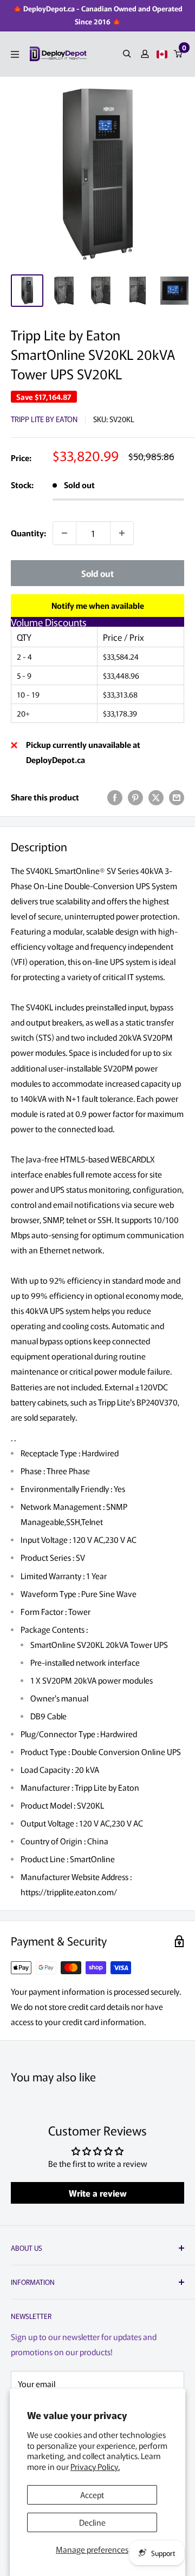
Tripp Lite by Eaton (44, 419)
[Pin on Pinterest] (135, 797)
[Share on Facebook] (115, 797)
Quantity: (28, 533)
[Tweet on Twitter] (156, 797)
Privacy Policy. (95, 2466)
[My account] (145, 54)
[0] (178, 54)
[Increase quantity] (122, 533)
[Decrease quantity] (64, 533)
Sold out (97, 573)
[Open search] (127, 54)
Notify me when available (98, 605)
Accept (92, 2495)
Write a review (98, 2193)
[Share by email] (177, 797)
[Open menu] (15, 54)
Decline (92, 2522)
